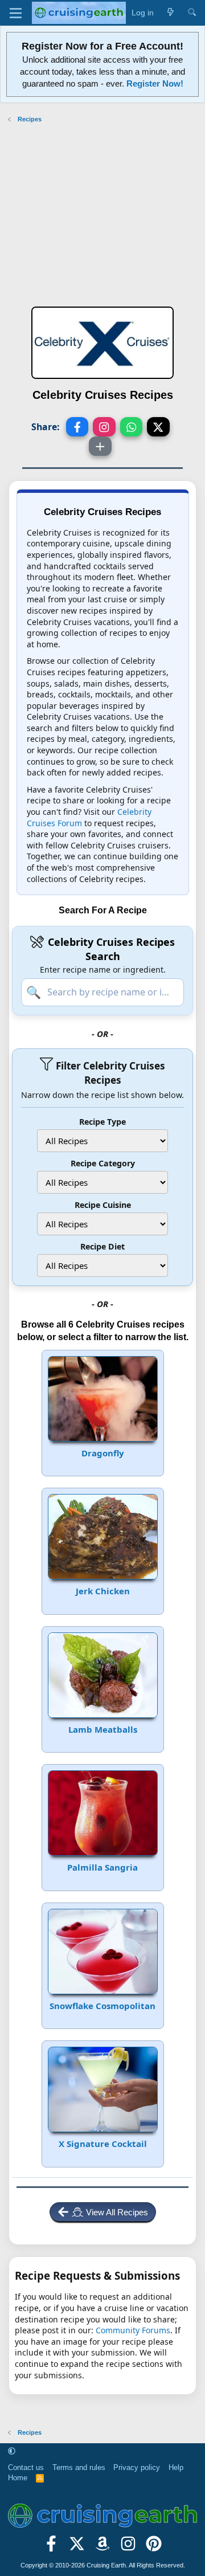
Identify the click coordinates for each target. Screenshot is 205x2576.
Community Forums (133, 2330)
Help (176, 2467)
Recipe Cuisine (103, 1205)
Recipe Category (103, 1163)
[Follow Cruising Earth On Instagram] (128, 2548)
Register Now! (155, 83)
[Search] (192, 13)
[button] (12, 2452)
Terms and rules (79, 2467)
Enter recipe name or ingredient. (103, 969)
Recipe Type (102, 1122)
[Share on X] (158, 427)
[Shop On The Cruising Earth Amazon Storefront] (103, 2548)
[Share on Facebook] (77, 427)
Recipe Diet (102, 1246)
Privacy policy (137, 2467)
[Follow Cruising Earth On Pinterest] (153, 2548)
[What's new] (170, 13)
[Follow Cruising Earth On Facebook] (52, 2548)
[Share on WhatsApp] (132, 427)
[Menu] (16, 13)
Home (18, 2478)
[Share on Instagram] (104, 427)
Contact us (26, 2467)
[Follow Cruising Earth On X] (77, 2548)
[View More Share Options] (100, 446)
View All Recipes (117, 2212)
